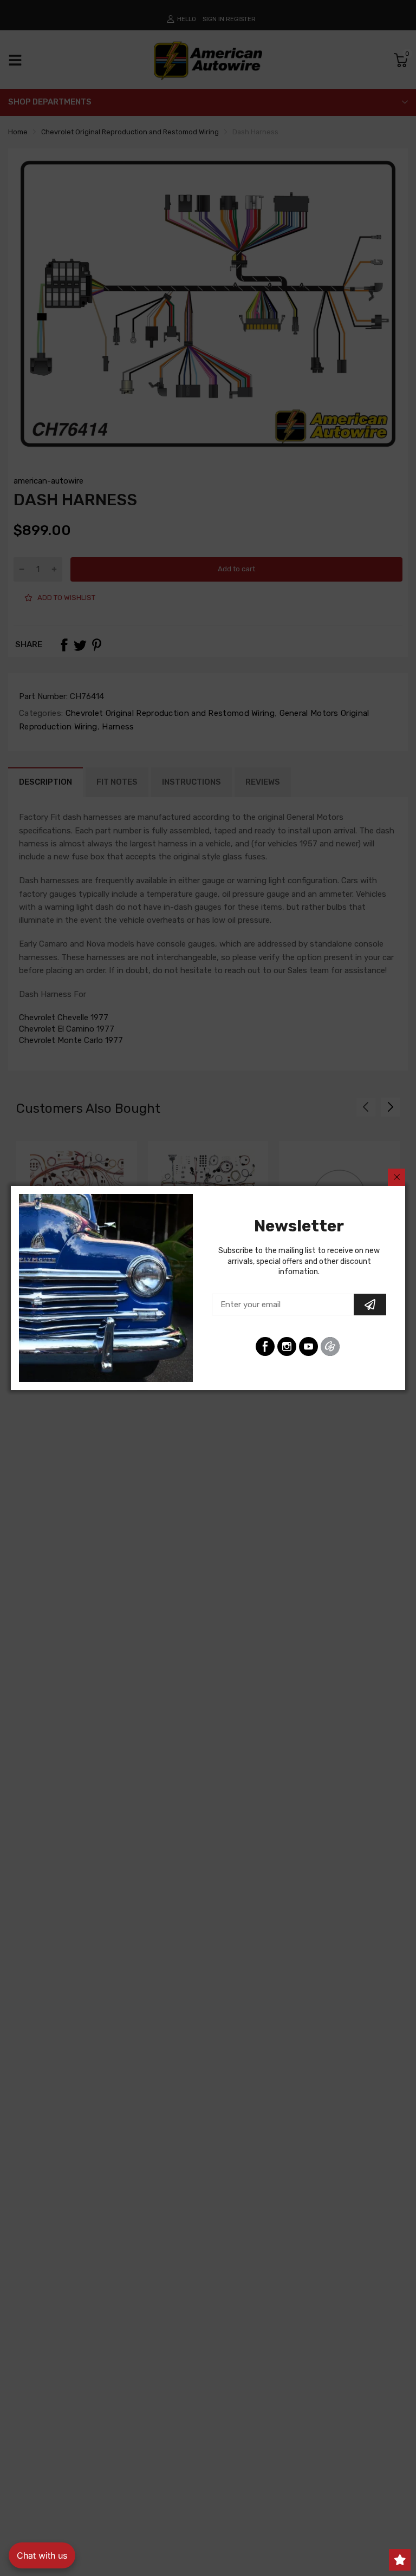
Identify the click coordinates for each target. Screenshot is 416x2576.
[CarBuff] (330, 1346)
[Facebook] (265, 1346)
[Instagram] (287, 1346)
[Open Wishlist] (400, 2560)
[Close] (396, 1177)
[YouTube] (308, 1346)
